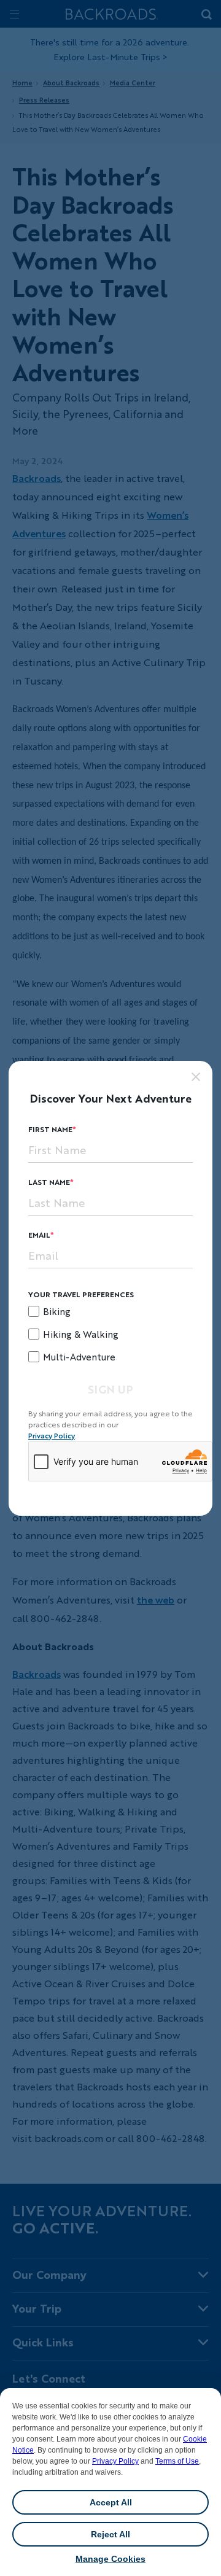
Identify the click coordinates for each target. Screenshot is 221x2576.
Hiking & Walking (81, 1334)
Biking (57, 1311)
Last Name (49, 1182)
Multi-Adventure (79, 1357)
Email (39, 1235)
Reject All (110, 2534)
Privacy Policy (115, 2461)
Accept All (111, 2502)
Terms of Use (177, 2461)
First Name (50, 1129)
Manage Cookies (110, 2559)
